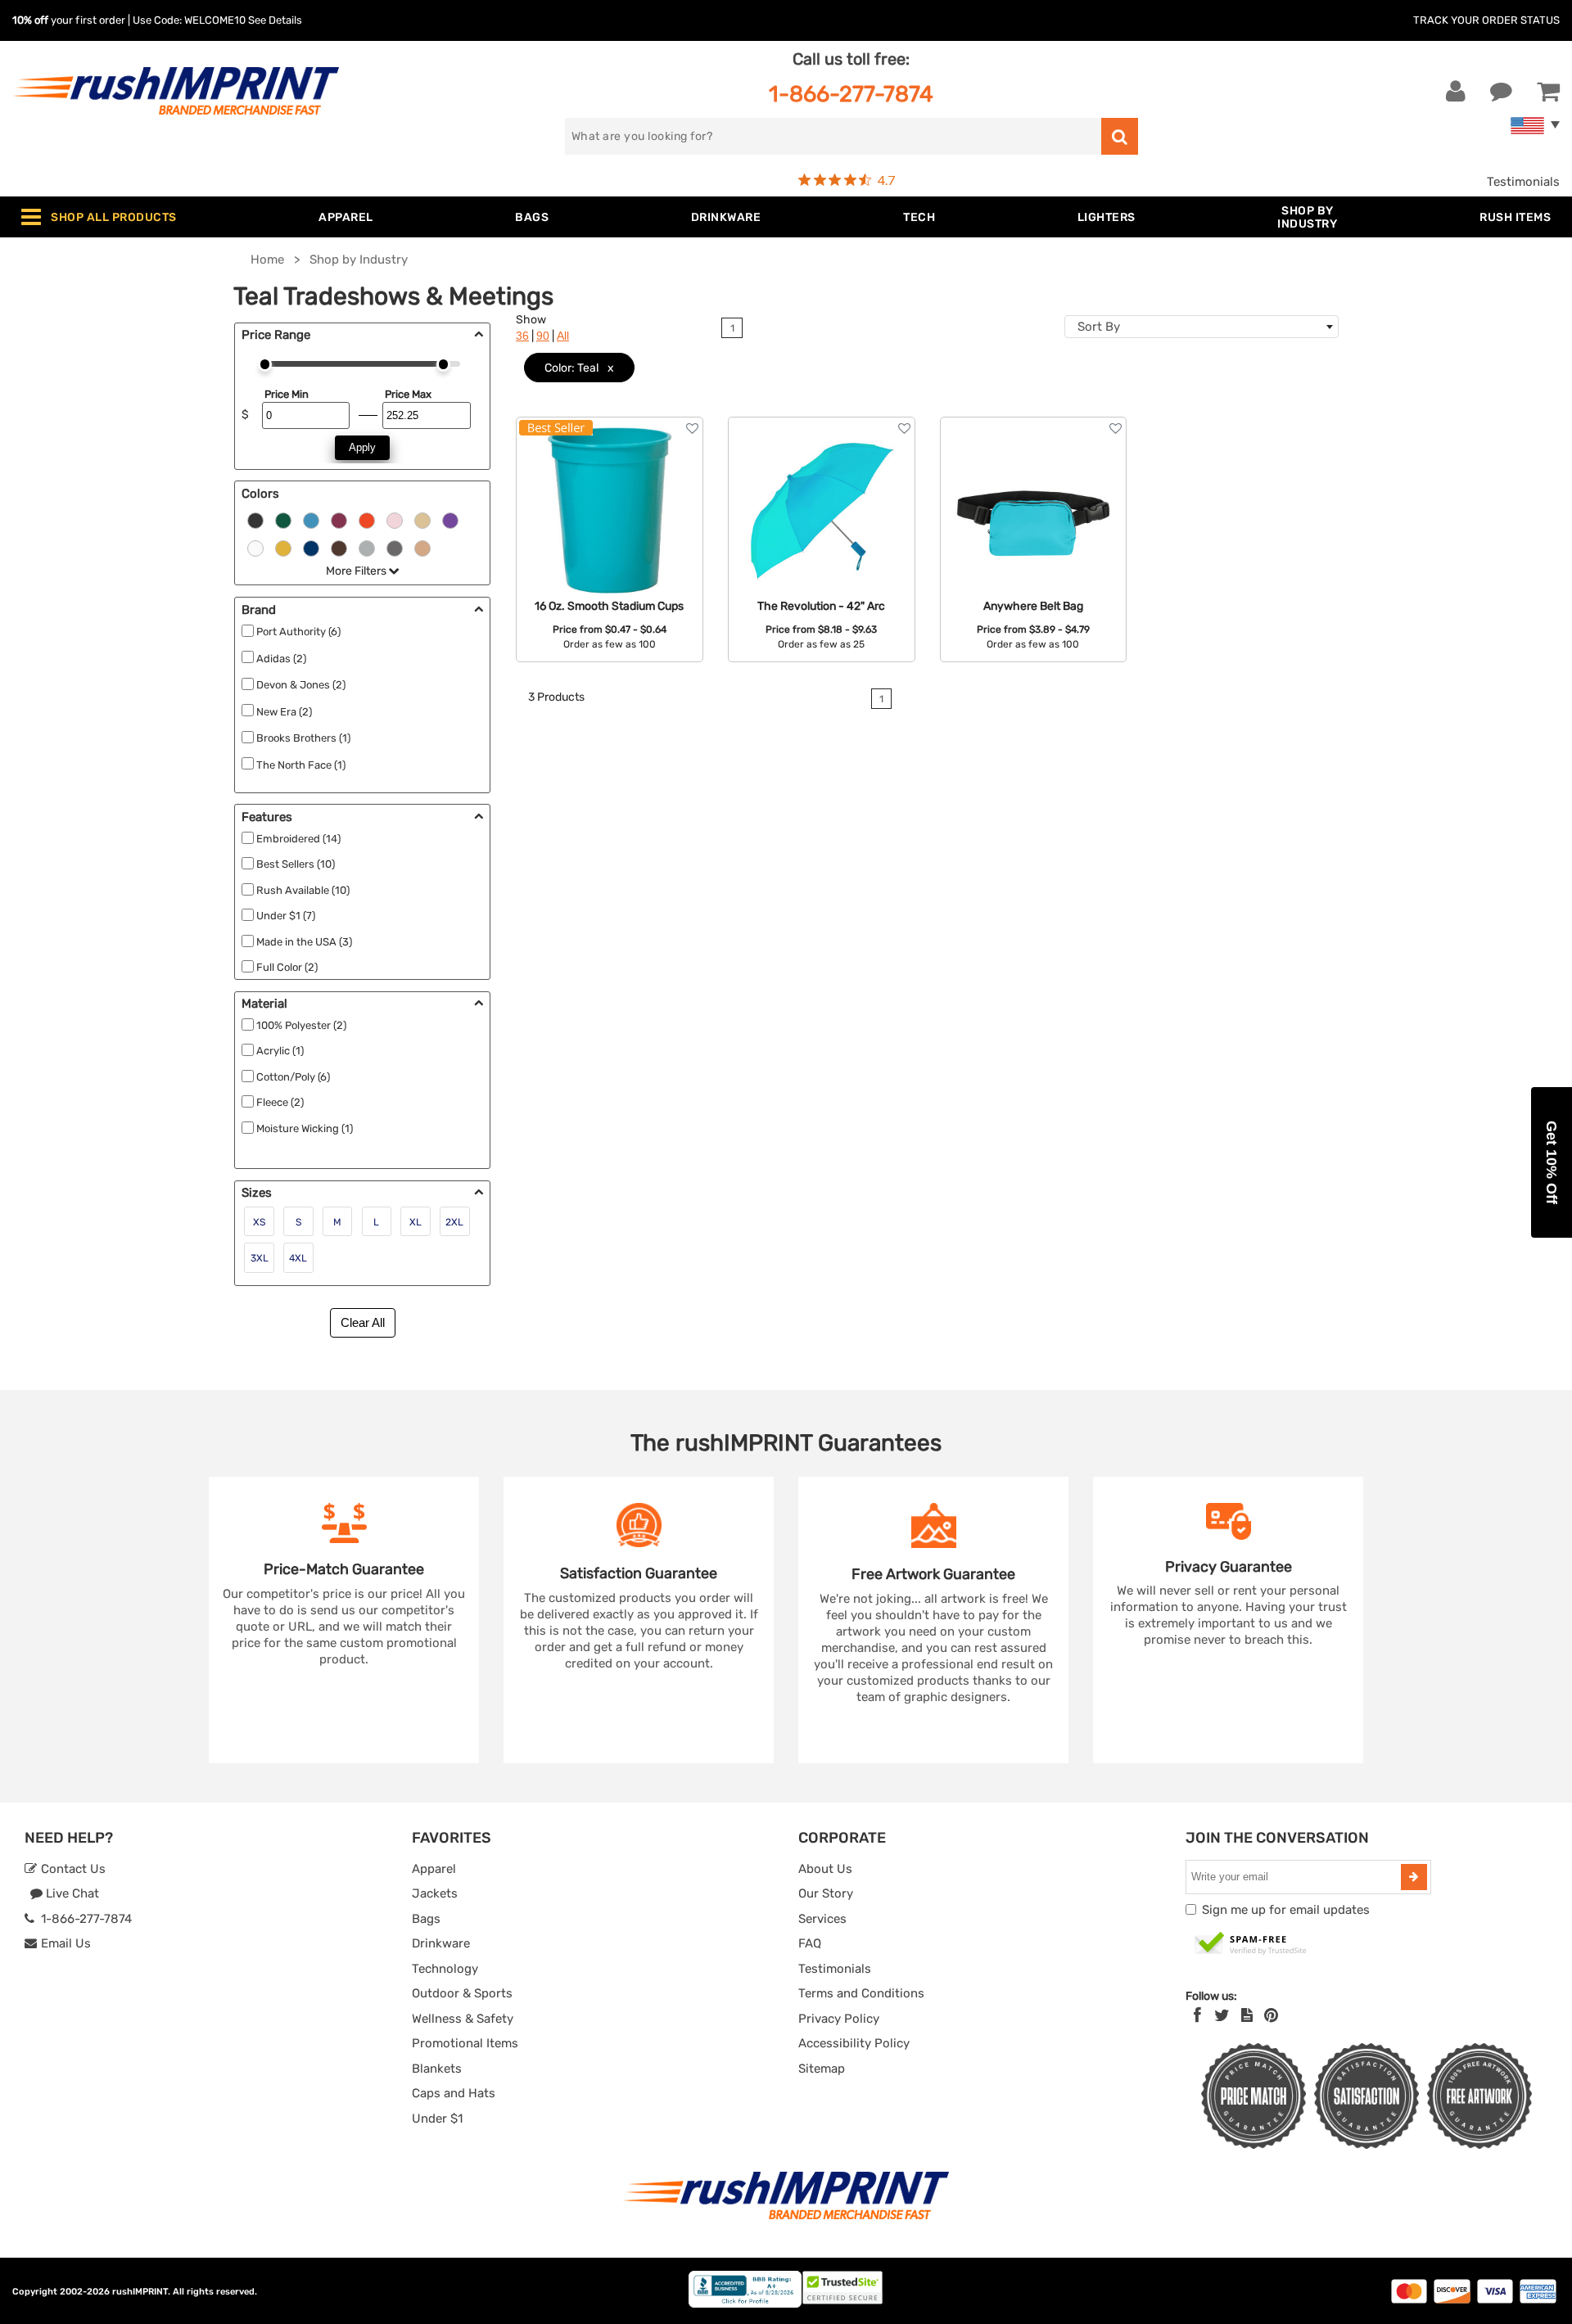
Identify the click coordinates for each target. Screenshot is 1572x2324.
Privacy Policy (839, 2019)
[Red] (339, 520)
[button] (1552, 1162)
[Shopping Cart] (1548, 92)
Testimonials (1523, 182)
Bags (426, 1919)
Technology (445, 1969)
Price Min (287, 394)
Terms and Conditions (861, 1993)
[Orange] (367, 520)
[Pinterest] (1271, 2015)
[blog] (1247, 2015)
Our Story (826, 1893)
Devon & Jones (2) (301, 685)
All (563, 336)
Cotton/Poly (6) (293, 1077)
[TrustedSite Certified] (1251, 1944)
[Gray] (395, 548)
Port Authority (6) (298, 632)
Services (822, 1919)
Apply (362, 447)
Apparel (434, 1869)
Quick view (610, 492)
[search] (1120, 136)
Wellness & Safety (463, 2019)
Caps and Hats (454, 2093)
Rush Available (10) (303, 890)
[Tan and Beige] (422, 548)
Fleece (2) (280, 1102)
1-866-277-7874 (851, 94)
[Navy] (311, 548)
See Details (275, 20)
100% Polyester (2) (301, 1025)
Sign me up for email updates (1286, 1910)
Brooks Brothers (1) (303, 738)
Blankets (437, 2069)
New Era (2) (284, 712)
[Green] (283, 520)
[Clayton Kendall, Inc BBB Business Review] (745, 2304)
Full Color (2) (287, 967)
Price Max (408, 394)
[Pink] (395, 520)
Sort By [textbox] (1099, 327)
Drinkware (441, 1943)
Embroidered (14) (298, 839)
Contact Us (72, 1869)
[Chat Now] (1501, 92)
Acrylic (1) (280, 1051)
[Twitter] (1222, 2015)
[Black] (255, 520)
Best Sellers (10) (296, 864)
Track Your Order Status (1486, 20)
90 (543, 336)
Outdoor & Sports (462, 1993)
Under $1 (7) (286, 916)
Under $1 (437, 2119)
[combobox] (1202, 327)
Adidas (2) (281, 659)
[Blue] (311, 520)
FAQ (810, 1943)
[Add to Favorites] (692, 429)
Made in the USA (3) (304, 942)
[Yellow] (283, 548)
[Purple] (450, 520)
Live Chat (71, 1893)
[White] (255, 548)
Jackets (435, 1893)
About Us (825, 1869)
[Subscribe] (1414, 1877)
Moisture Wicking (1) (305, 1128)
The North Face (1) (301, 765)
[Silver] (367, 548)
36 (522, 336)
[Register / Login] (1456, 92)
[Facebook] (1197, 2015)
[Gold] (422, 520)
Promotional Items (465, 2043)
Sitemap (822, 2069)
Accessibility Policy (854, 2043)
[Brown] (339, 548)
